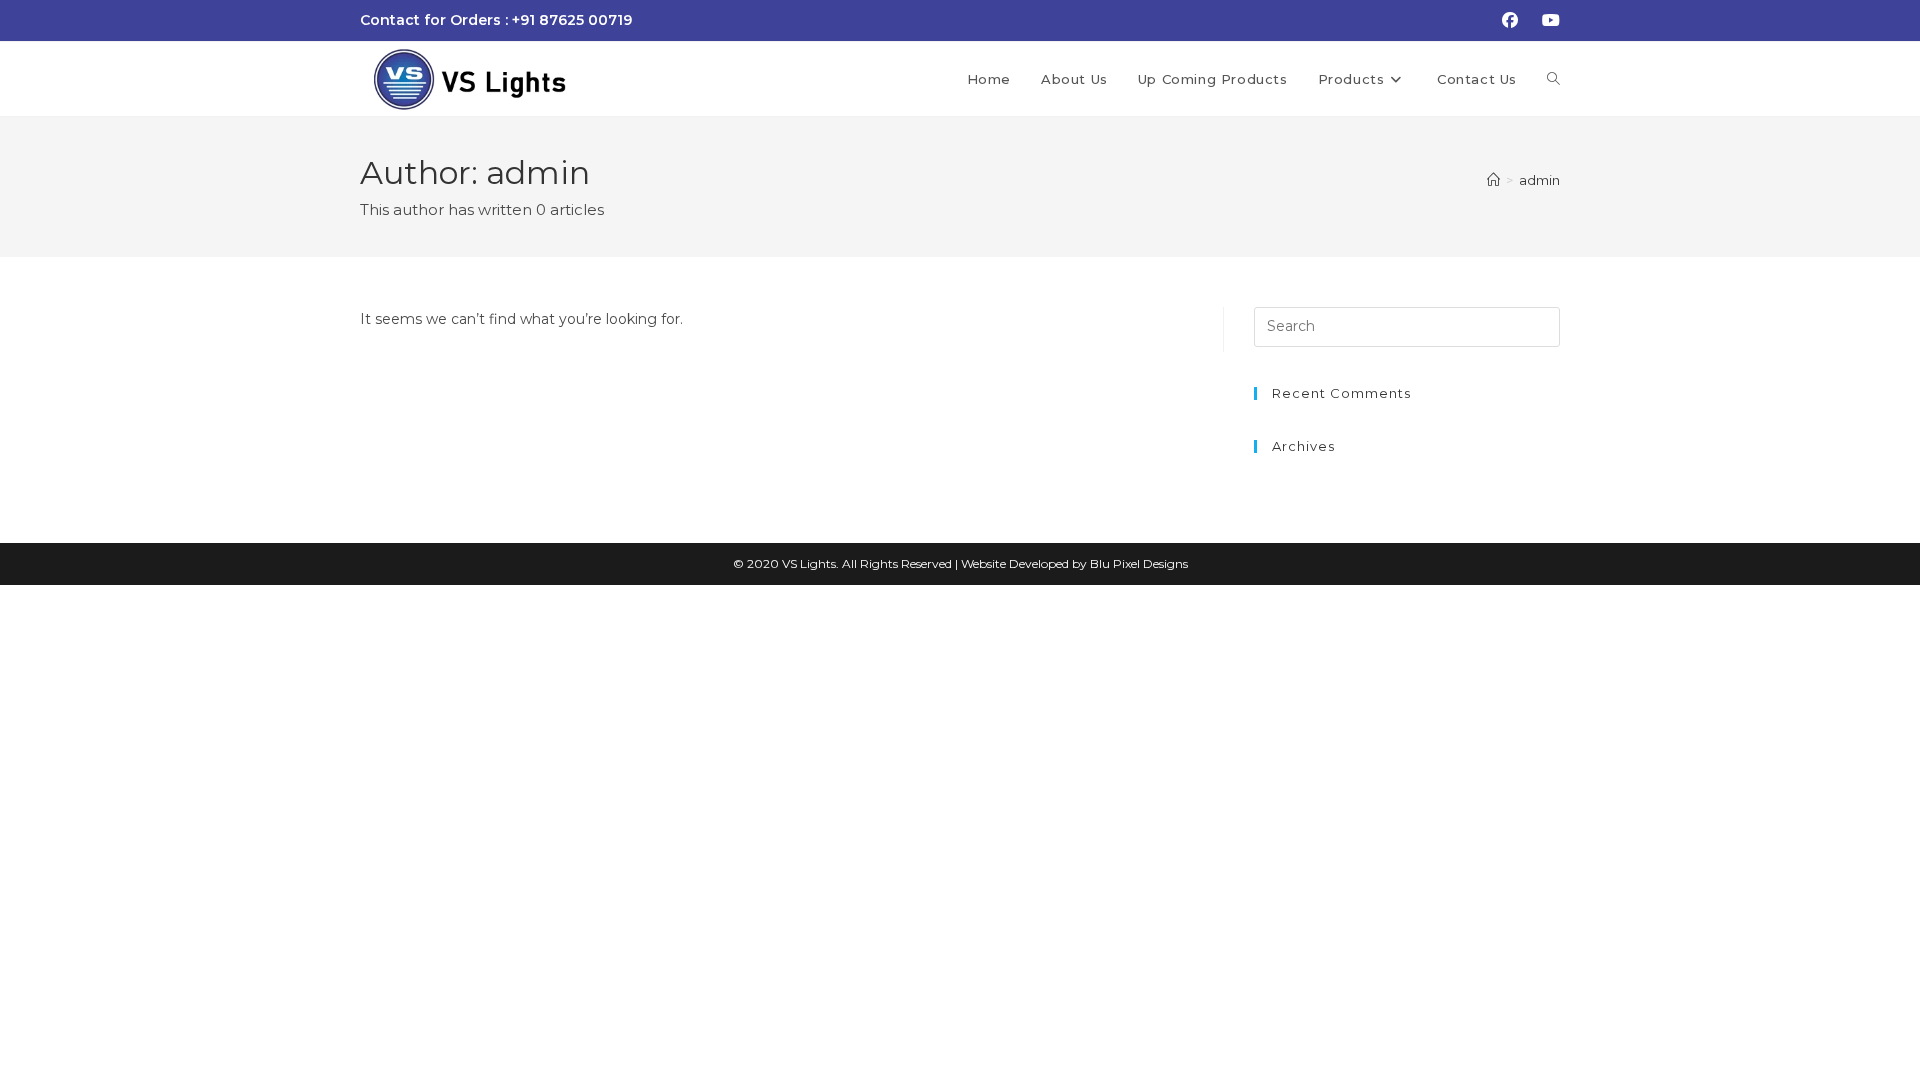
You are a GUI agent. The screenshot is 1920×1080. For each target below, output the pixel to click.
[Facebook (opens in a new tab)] (1510, 21)
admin (1539, 180)
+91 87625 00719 (572, 20)
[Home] (1493, 180)
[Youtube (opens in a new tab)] (1548, 21)
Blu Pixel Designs (1139, 563)
